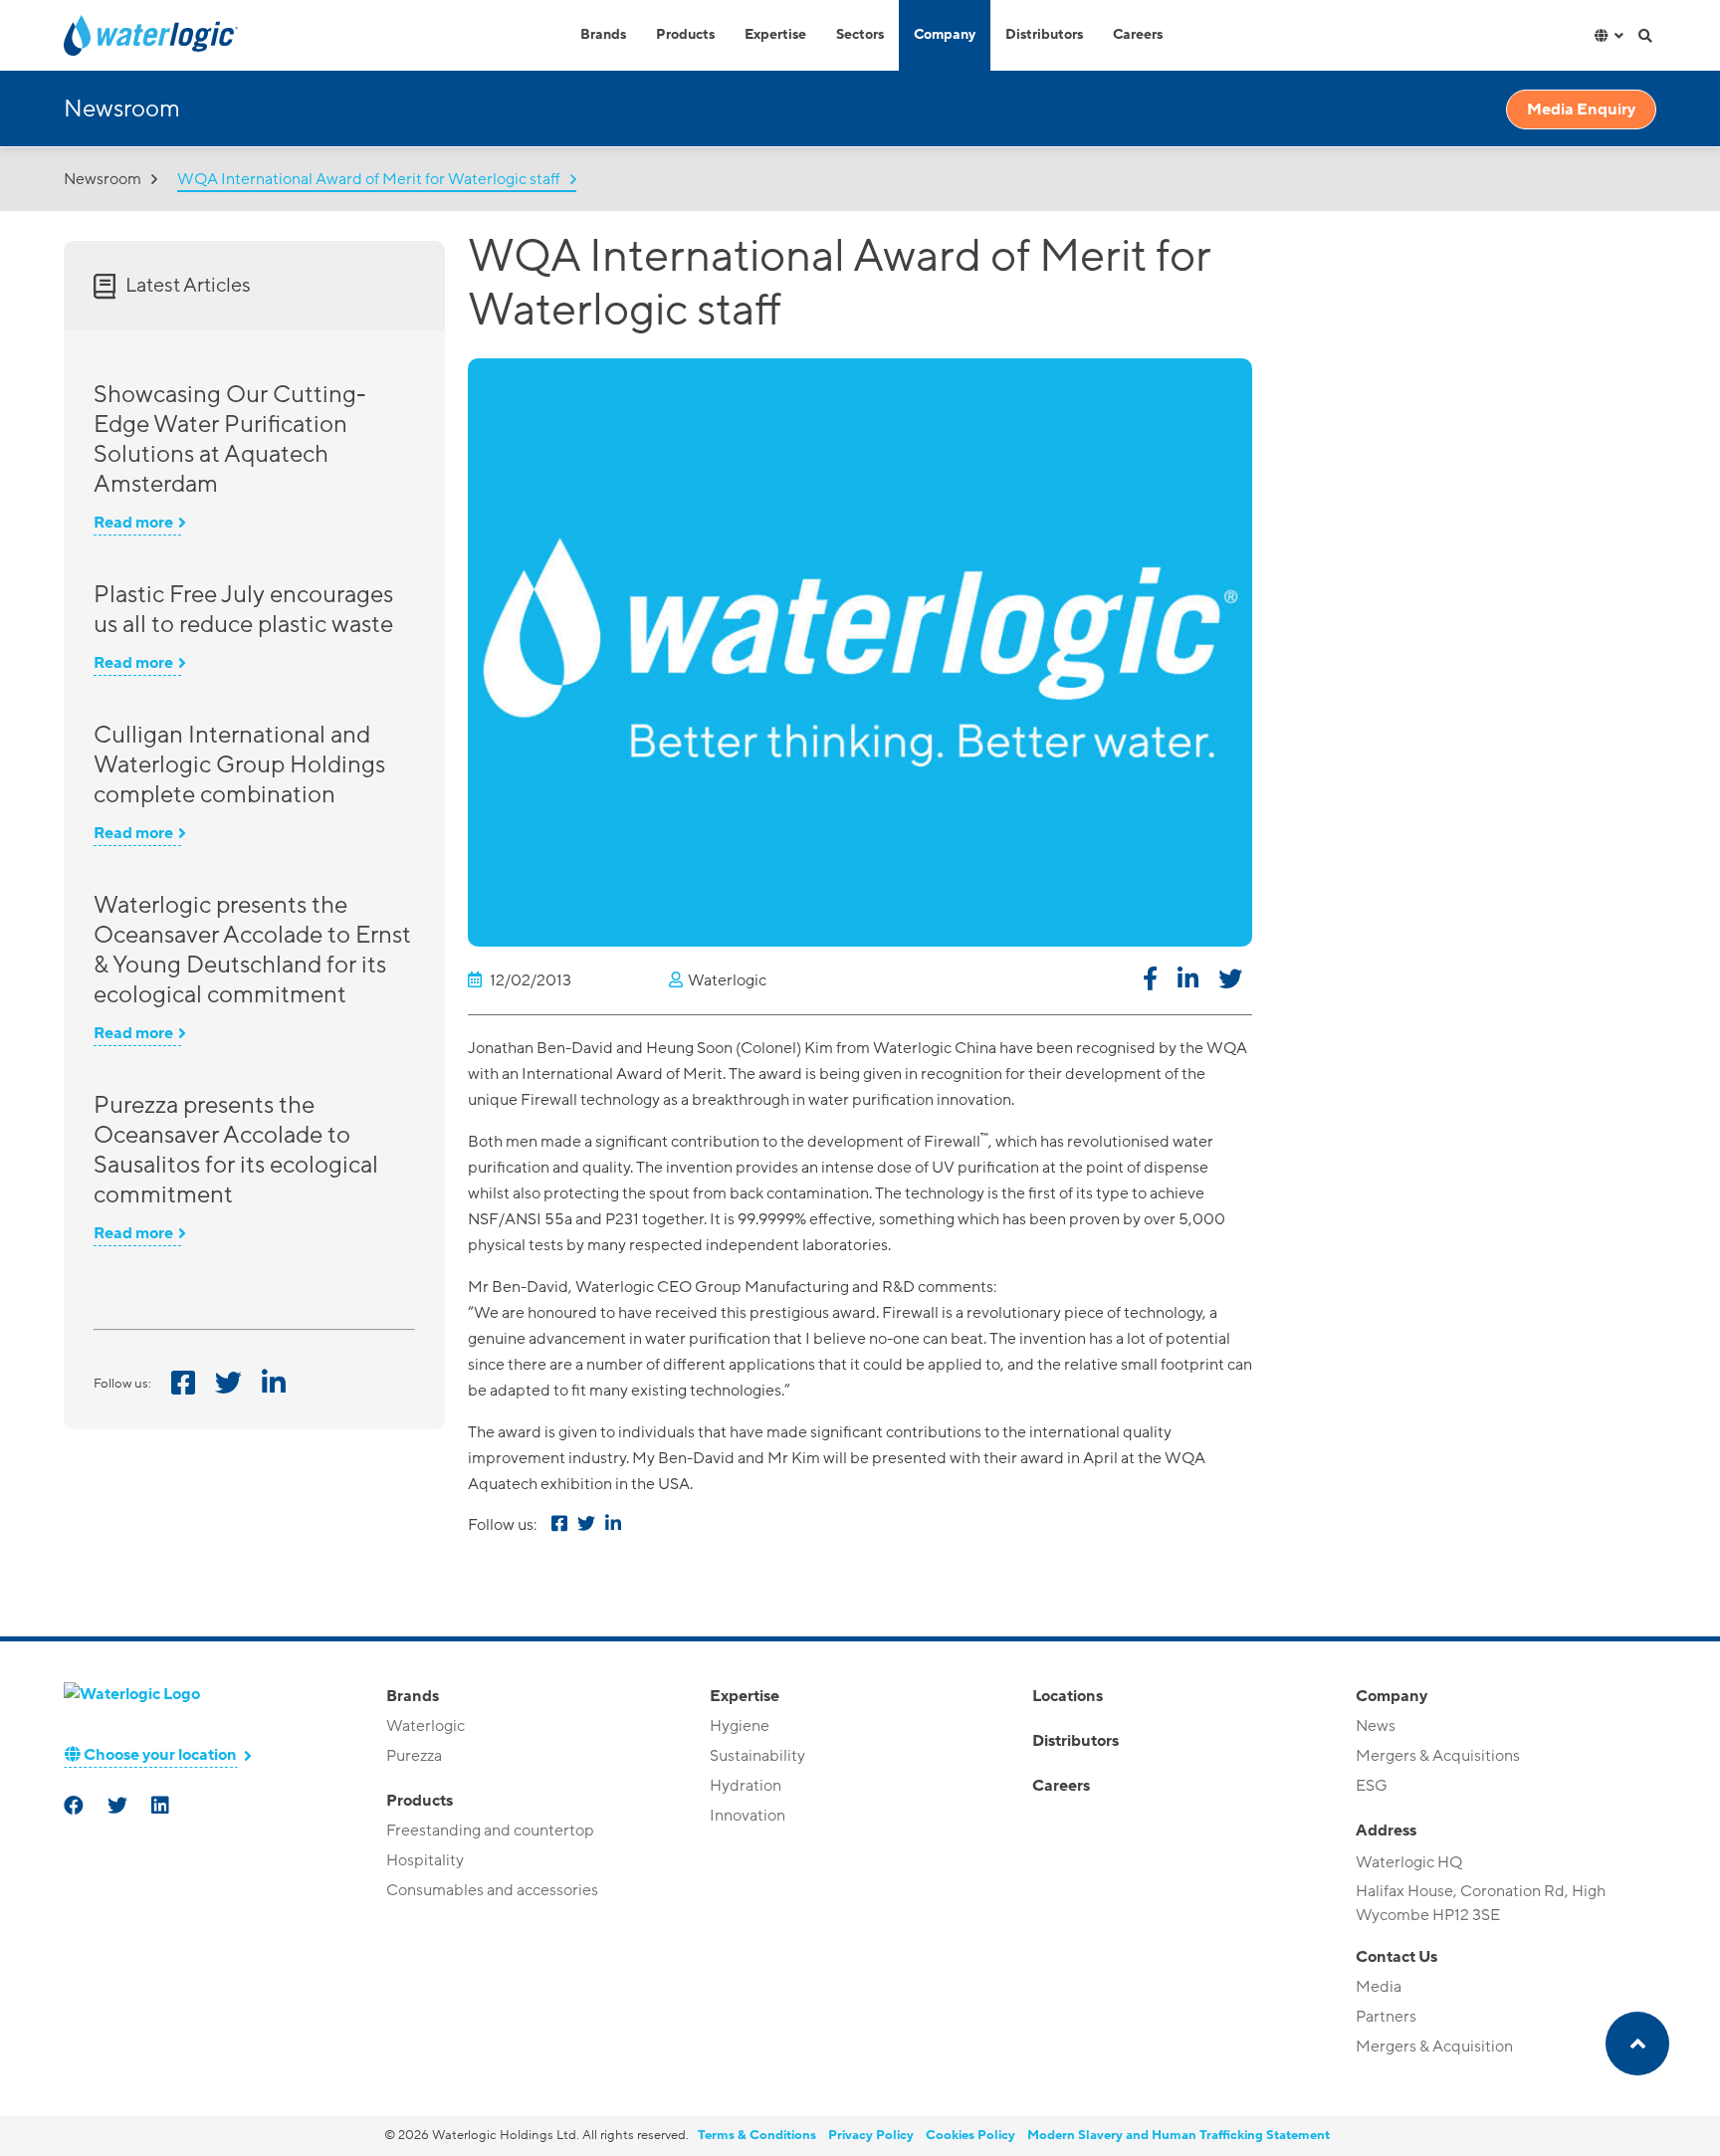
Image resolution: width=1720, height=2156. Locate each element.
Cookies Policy (970, 2135)
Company (945, 35)
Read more (133, 523)
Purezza (414, 1756)
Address (1386, 1831)
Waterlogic (426, 1726)
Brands (603, 35)
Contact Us (1397, 1957)
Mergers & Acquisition (1434, 2047)
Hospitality (425, 1860)
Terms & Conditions (757, 2135)
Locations (1068, 1696)
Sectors (860, 35)
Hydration (746, 1786)
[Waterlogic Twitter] (119, 1808)
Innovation (748, 1816)
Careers (1138, 35)
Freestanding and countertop (490, 1831)
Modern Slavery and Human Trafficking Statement (1179, 2135)
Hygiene (740, 1726)
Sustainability (757, 1756)
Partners (1386, 2017)
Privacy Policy (871, 2135)
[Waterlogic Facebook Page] (76, 1808)
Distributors (1044, 35)
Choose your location (159, 1755)
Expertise (775, 35)
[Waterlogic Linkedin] (162, 1808)
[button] (1150, 982)
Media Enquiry (1581, 109)
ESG (1372, 1786)
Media (1379, 1987)
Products (685, 35)
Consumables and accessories (492, 1890)
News (1376, 1726)
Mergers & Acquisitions (1438, 1756)
